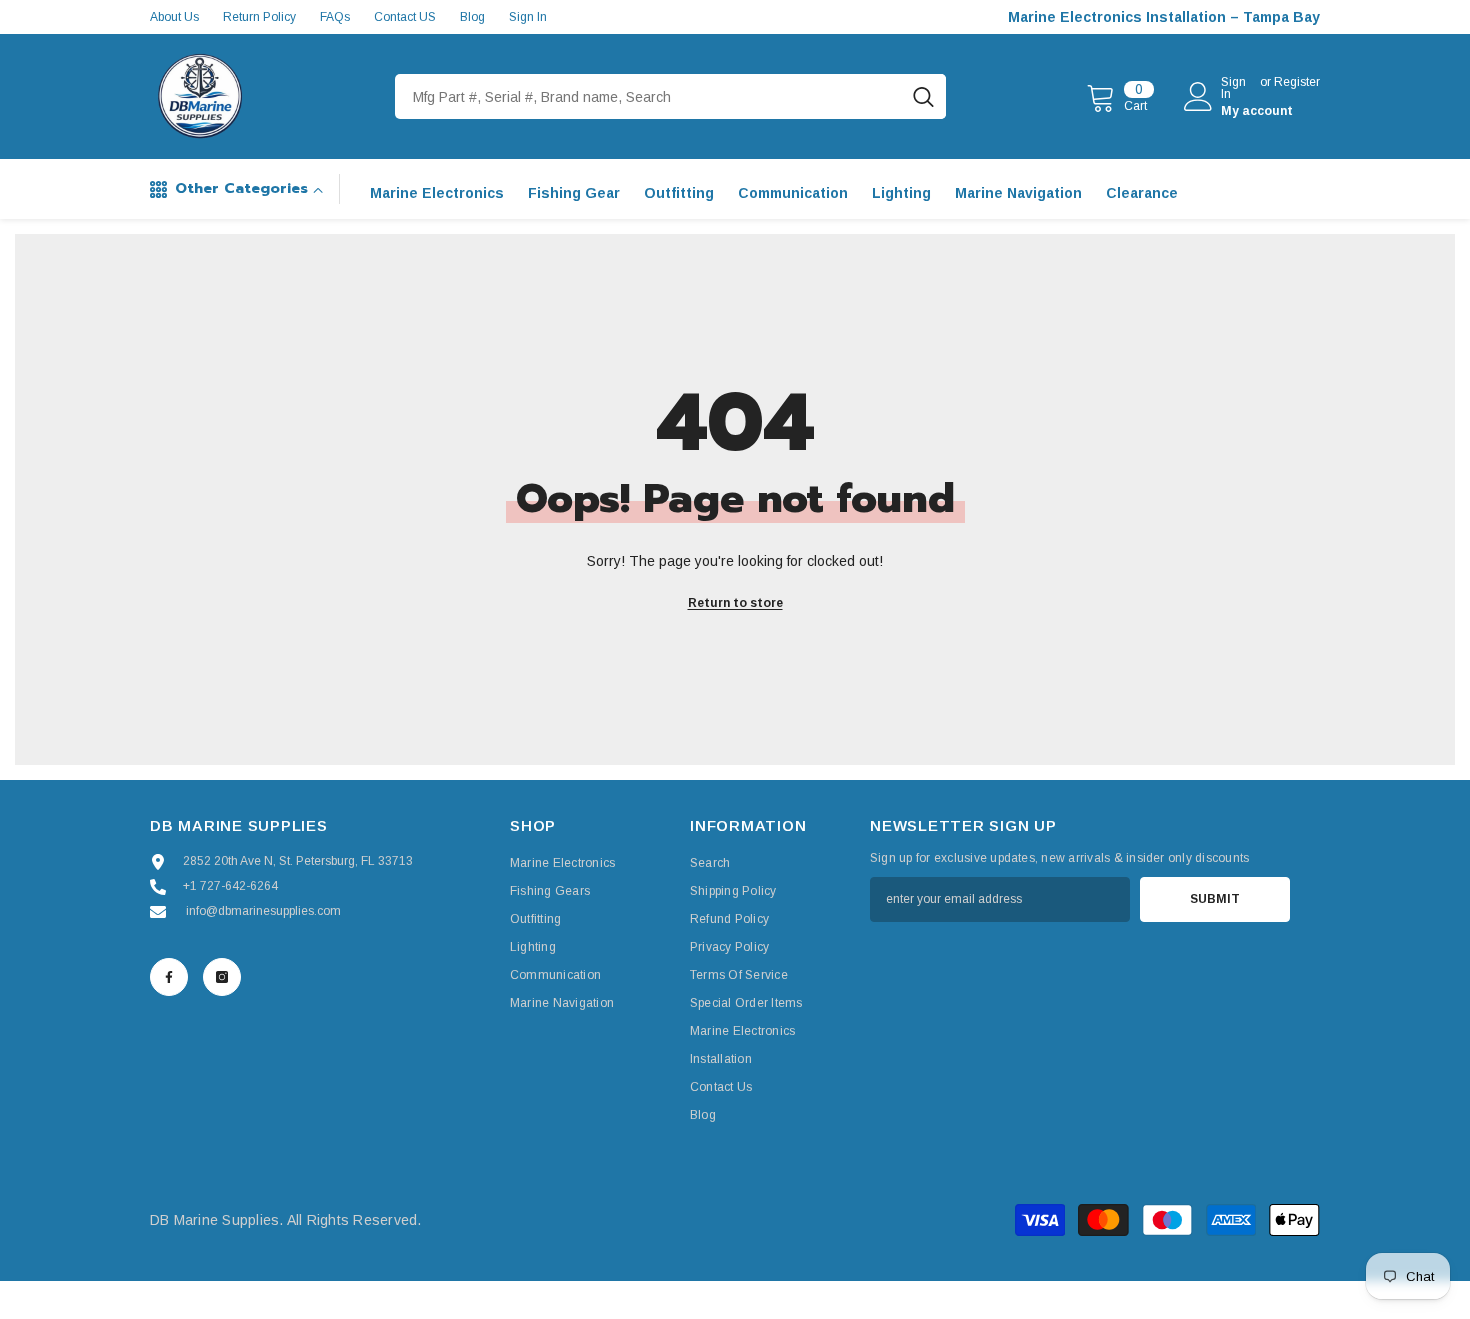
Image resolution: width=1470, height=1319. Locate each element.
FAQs (335, 17)
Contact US (405, 17)
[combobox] (648, 96)
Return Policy (259, 17)
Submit (1215, 899)
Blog (472, 17)
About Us (174, 17)
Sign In (528, 17)
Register (1297, 82)
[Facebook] (169, 977)
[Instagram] (222, 977)
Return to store (735, 603)
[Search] (670, 96)
